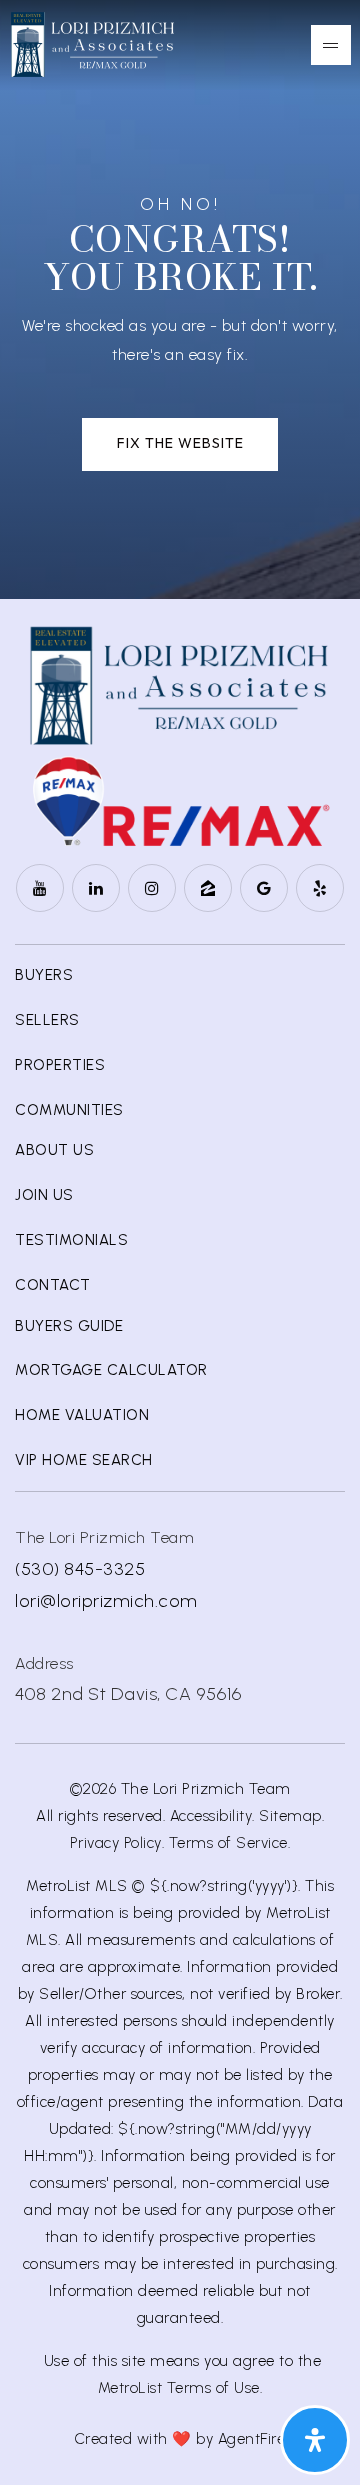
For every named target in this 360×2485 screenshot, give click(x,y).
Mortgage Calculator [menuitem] (111, 1370)
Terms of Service (228, 1843)
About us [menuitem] (54, 1150)
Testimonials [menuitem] (71, 1240)
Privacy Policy (116, 1843)
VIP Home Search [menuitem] (84, 1460)
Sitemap (290, 1816)
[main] (180, 299)
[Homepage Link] (93, 43)
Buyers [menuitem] (44, 975)
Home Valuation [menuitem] (82, 1415)
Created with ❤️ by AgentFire (180, 2439)
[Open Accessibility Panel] (315, 2440)
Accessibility (211, 1816)
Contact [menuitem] (53, 1285)
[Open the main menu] (331, 45)
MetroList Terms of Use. (180, 2388)
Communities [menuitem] (69, 1110)
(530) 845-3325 (80, 1569)
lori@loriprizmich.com (106, 1601)
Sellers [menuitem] (47, 1020)
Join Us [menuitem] (44, 1195)
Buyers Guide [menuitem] (69, 1326)
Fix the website (180, 443)
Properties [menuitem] (60, 1065)
